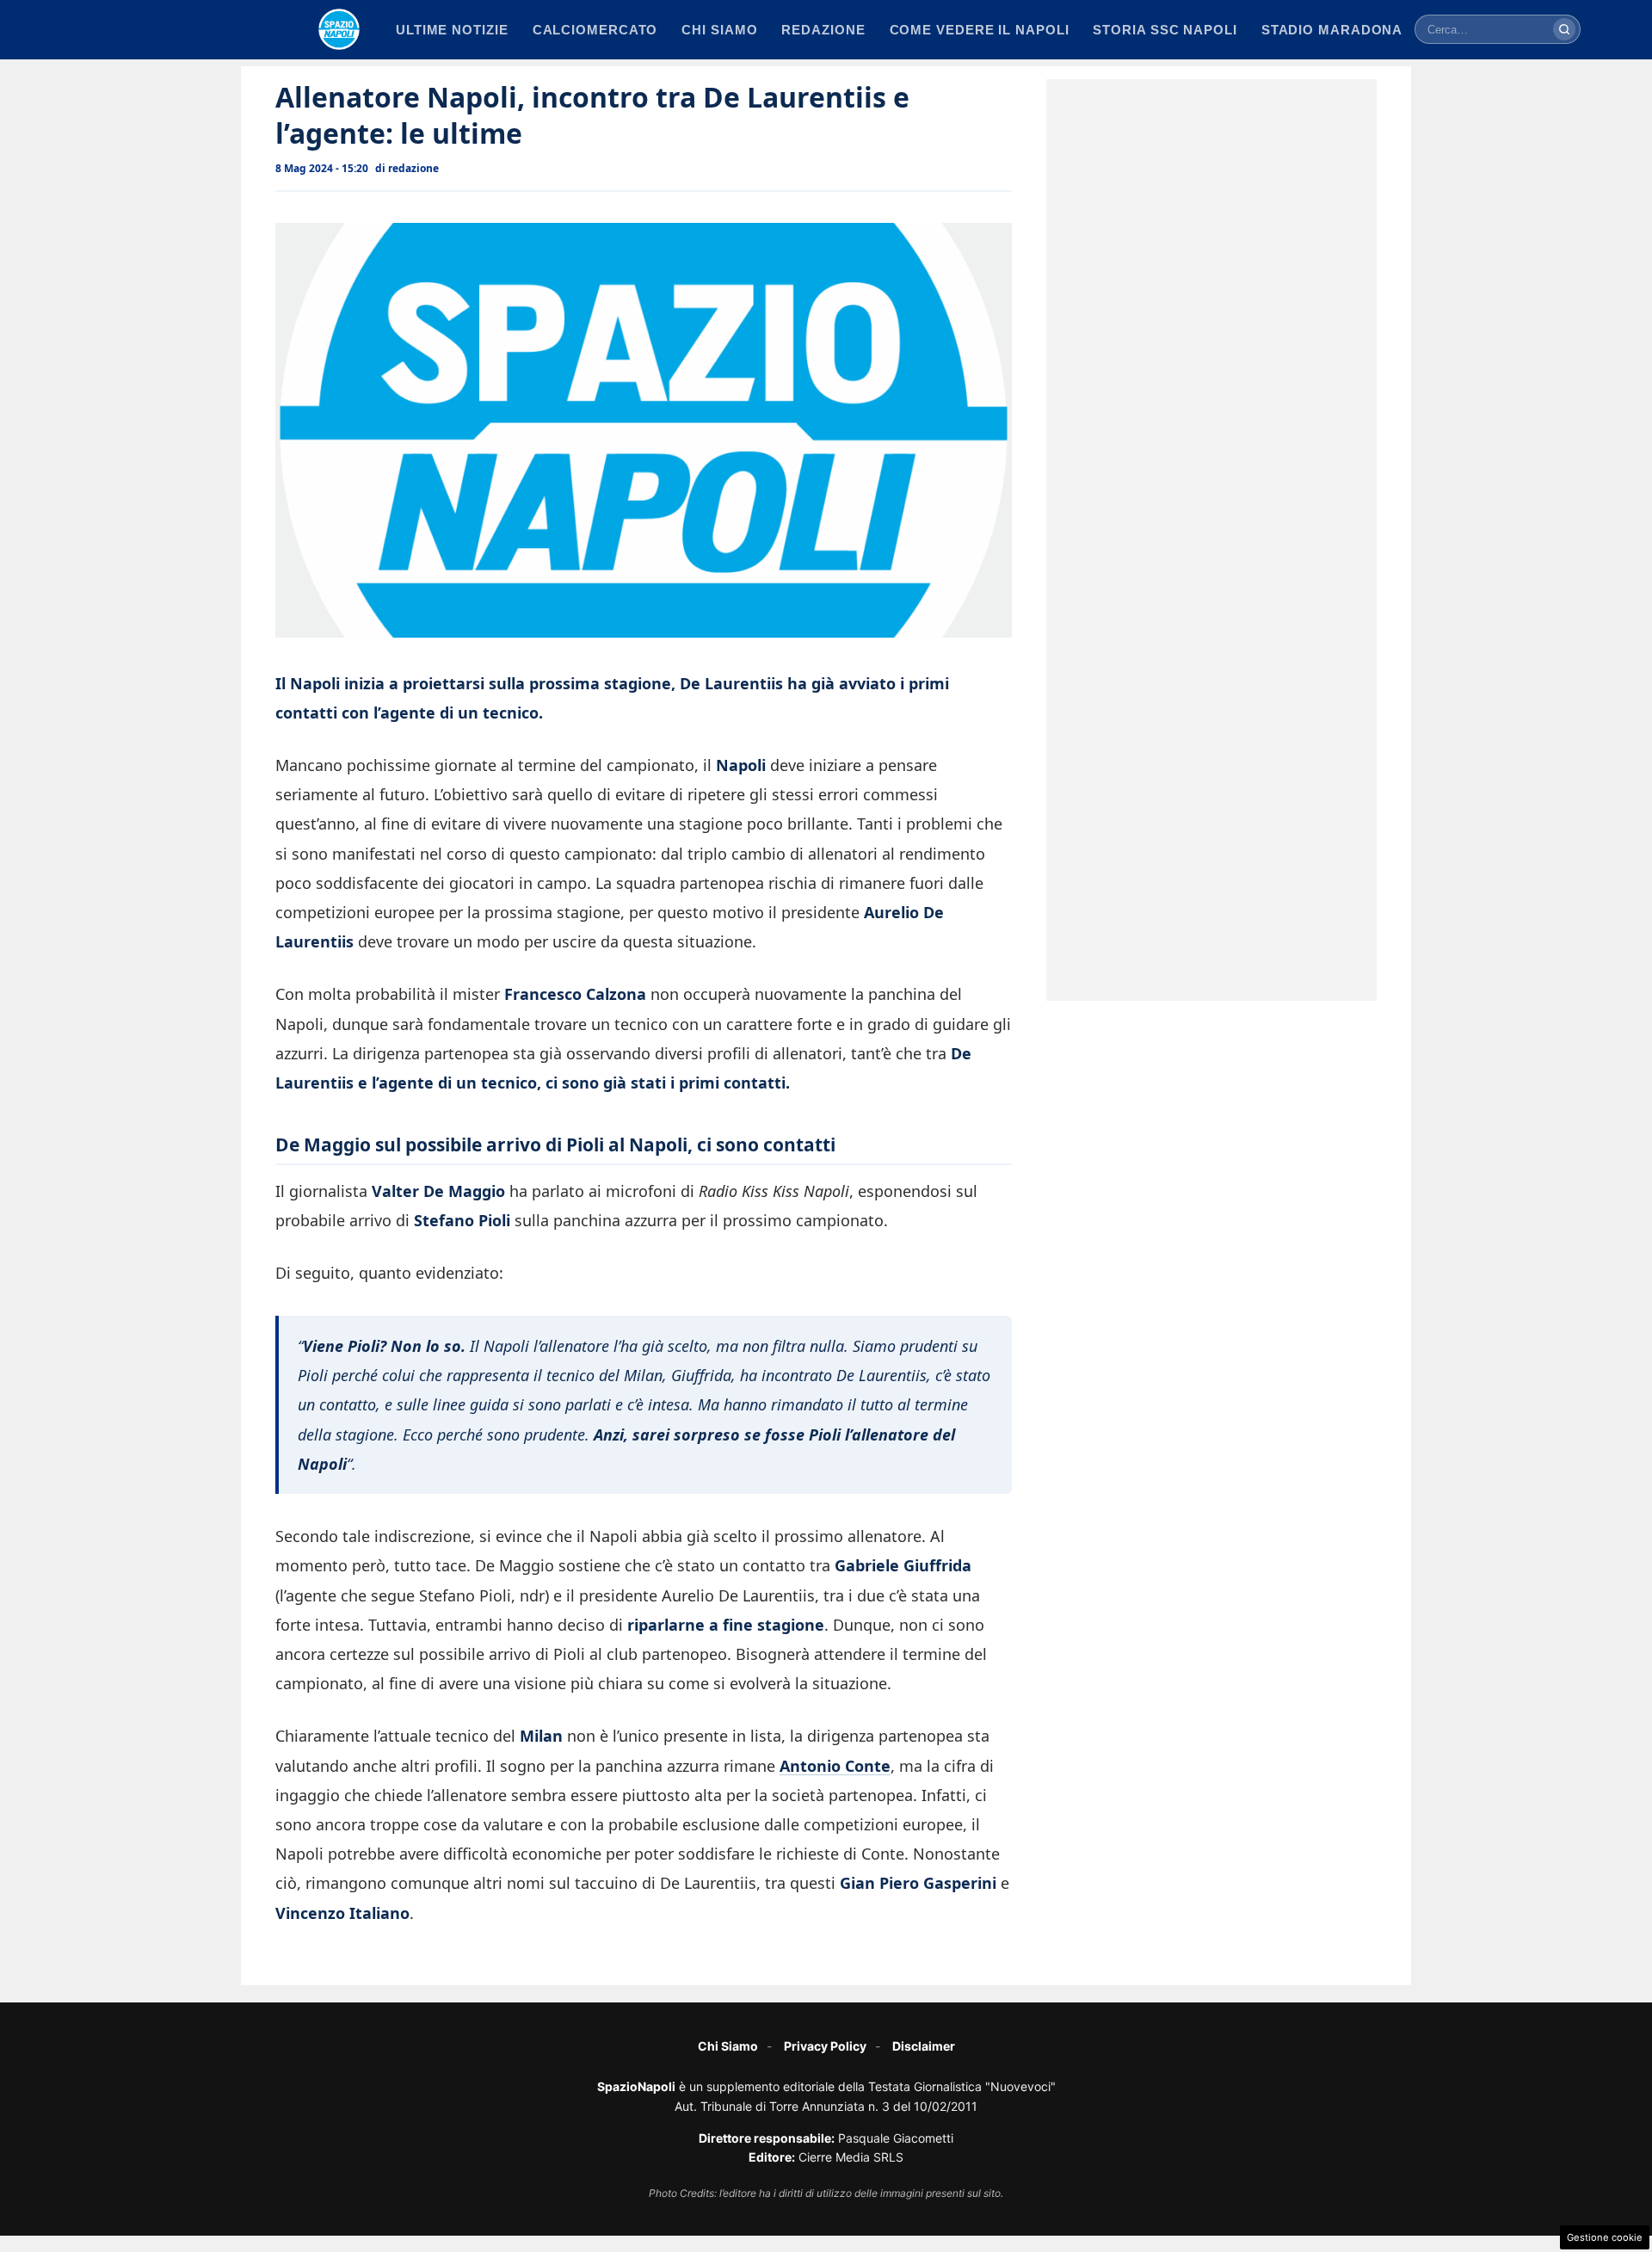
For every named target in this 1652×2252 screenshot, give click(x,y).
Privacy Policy (825, 2046)
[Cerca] (1564, 29)
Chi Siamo (728, 2046)
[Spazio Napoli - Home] (339, 29)
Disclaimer (924, 2046)
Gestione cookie (1605, 2237)
